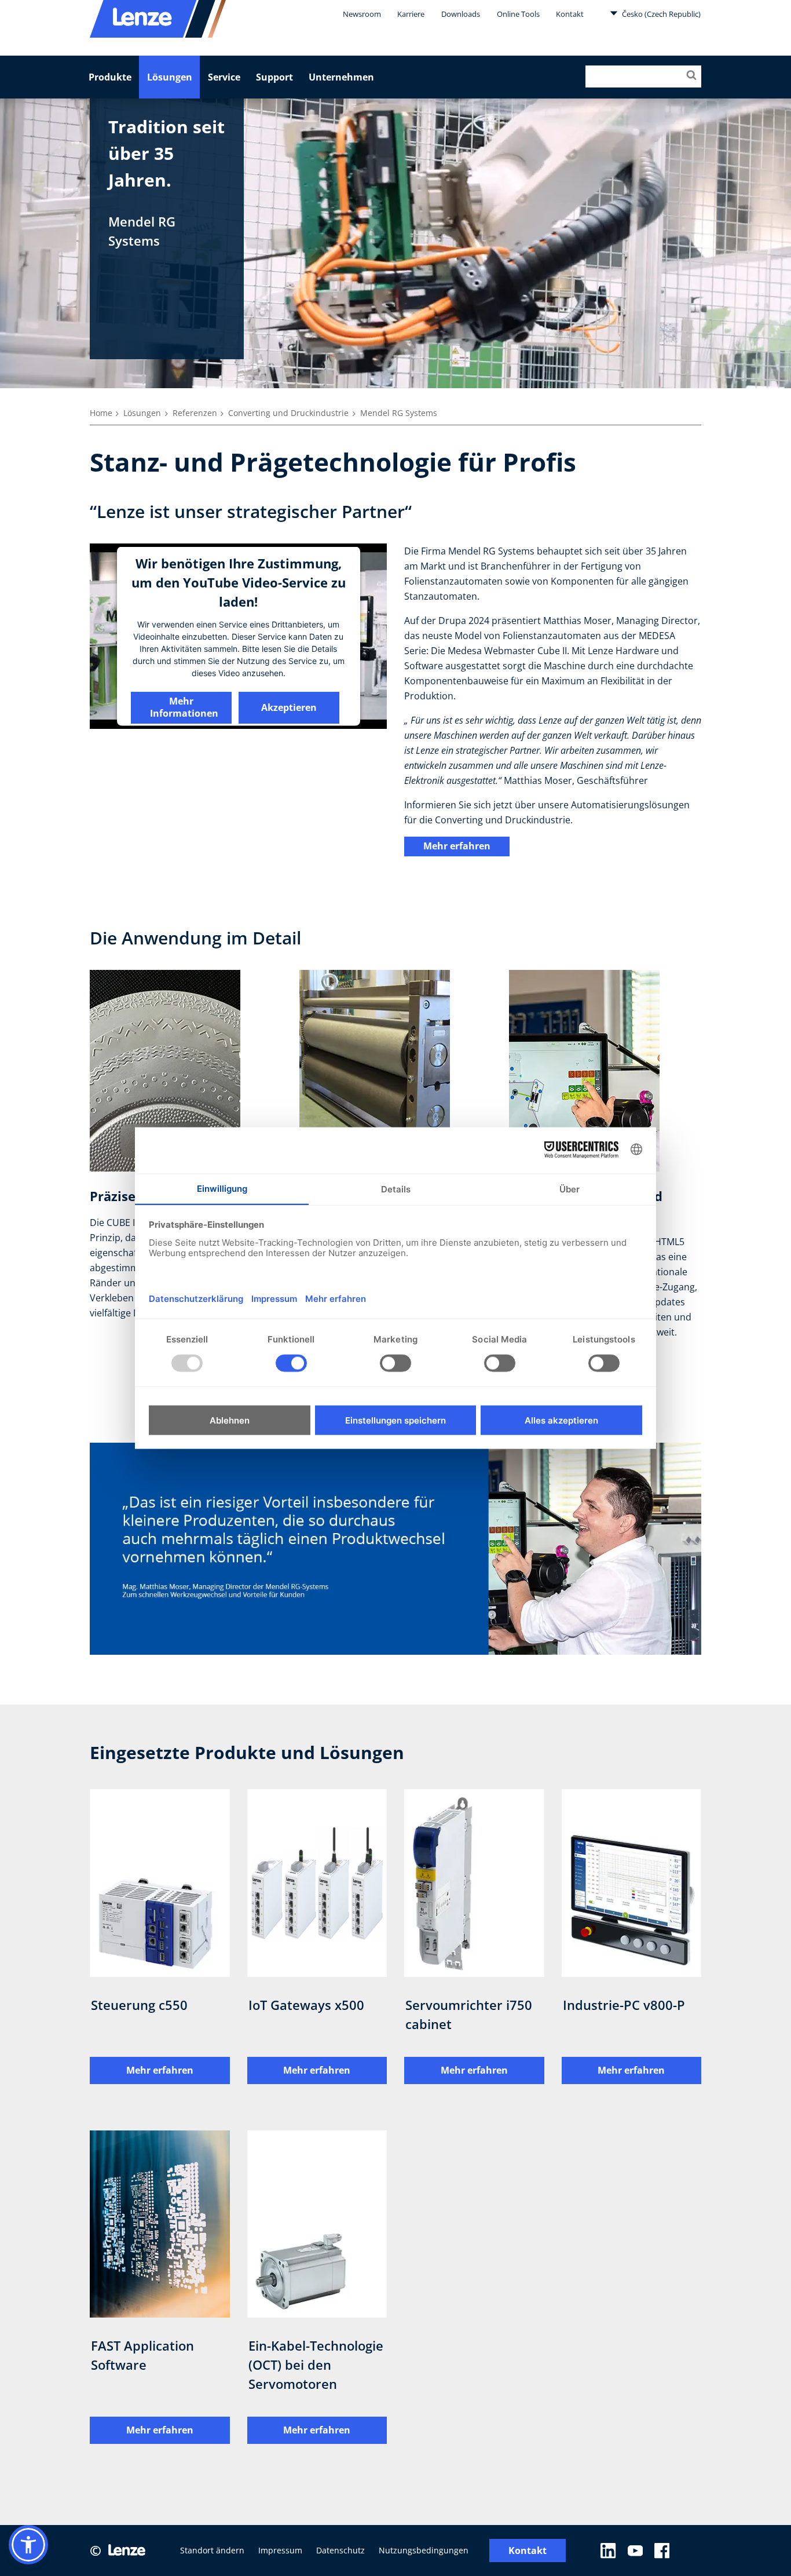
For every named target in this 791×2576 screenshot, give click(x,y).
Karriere (411, 14)
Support (274, 77)
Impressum (280, 2550)
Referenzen (195, 413)
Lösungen (170, 77)
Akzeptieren (289, 707)
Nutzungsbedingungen (424, 2550)
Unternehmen (341, 77)
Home (101, 413)
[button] (28, 2545)
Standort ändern (212, 2550)
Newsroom (362, 14)
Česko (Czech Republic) (660, 14)
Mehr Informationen (184, 707)
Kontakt (570, 14)
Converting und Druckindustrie (288, 413)
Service (224, 77)
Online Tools (518, 14)
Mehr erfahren (457, 846)
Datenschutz (340, 2550)
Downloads (461, 14)
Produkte (110, 77)
